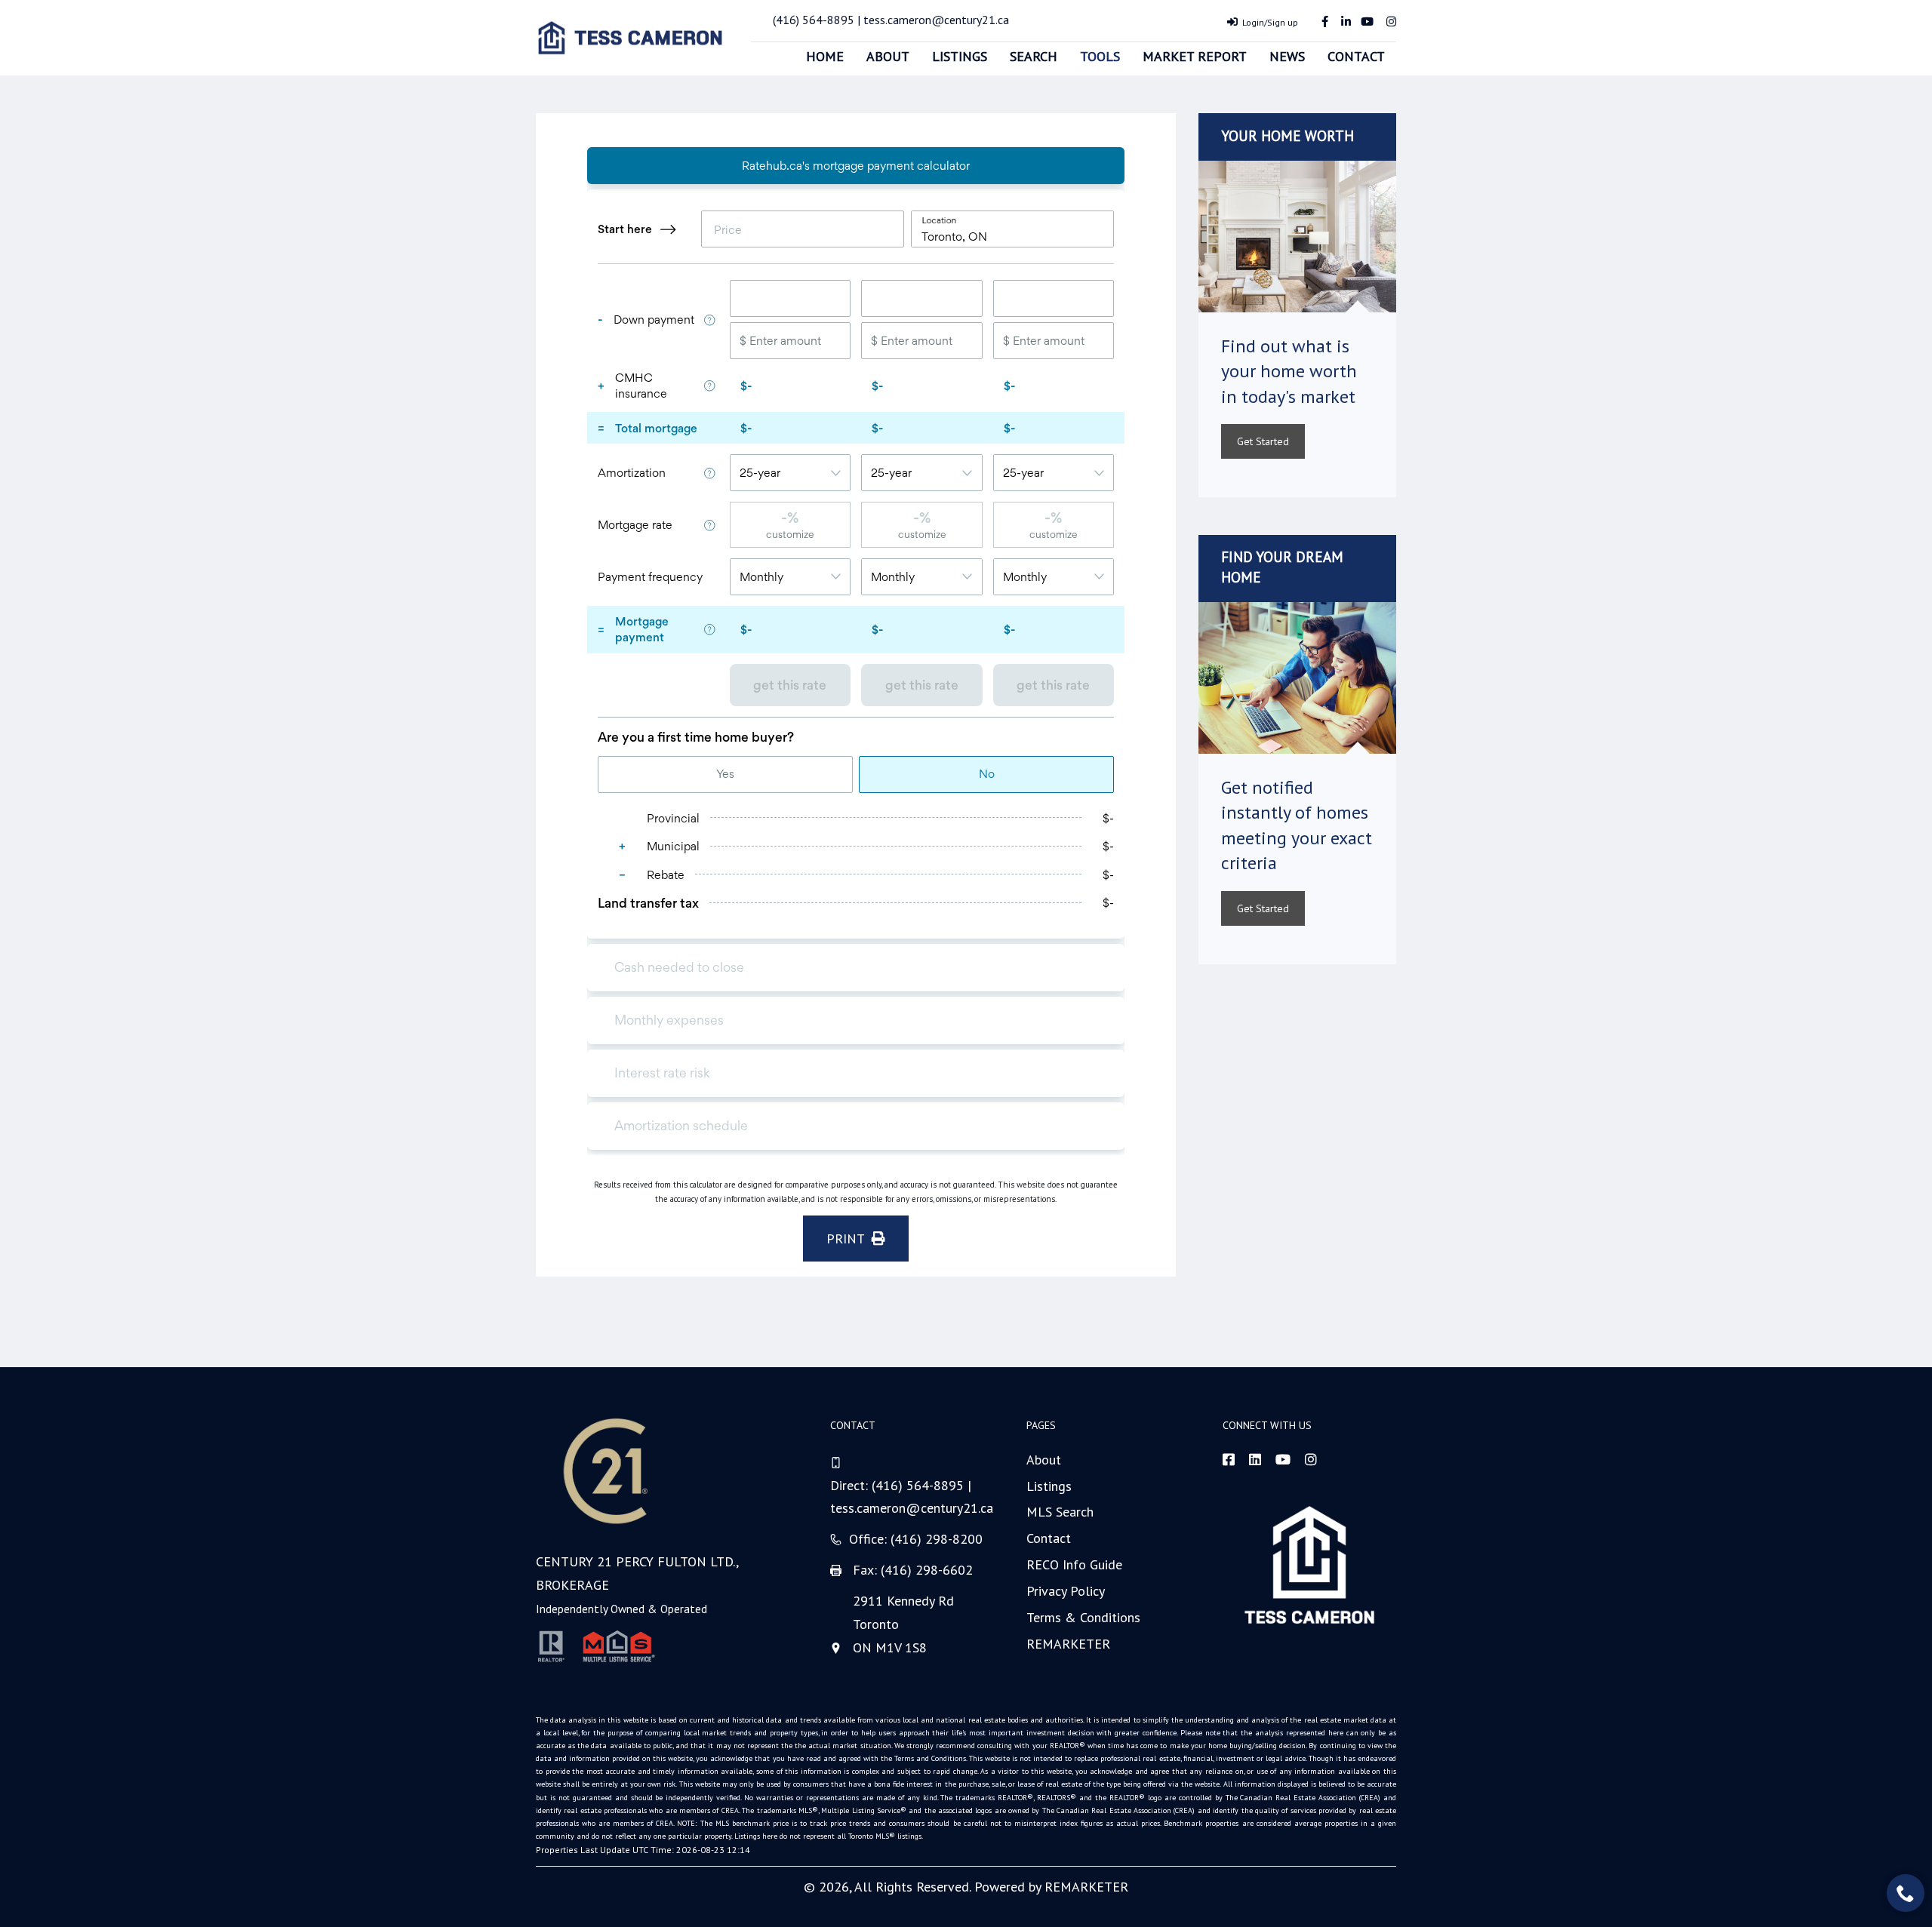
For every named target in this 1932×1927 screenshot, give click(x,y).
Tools (1100, 56)
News (1287, 56)
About (888, 56)
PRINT (849, 1239)
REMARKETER (1068, 1644)
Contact (1356, 56)
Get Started (1263, 441)
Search (1034, 56)
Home (825, 56)
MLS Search (1060, 1512)
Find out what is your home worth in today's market (1289, 371)
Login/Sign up (1270, 22)
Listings (960, 56)
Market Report (1195, 56)
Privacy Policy (1066, 1591)
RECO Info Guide (1074, 1564)
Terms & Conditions (1083, 1617)
